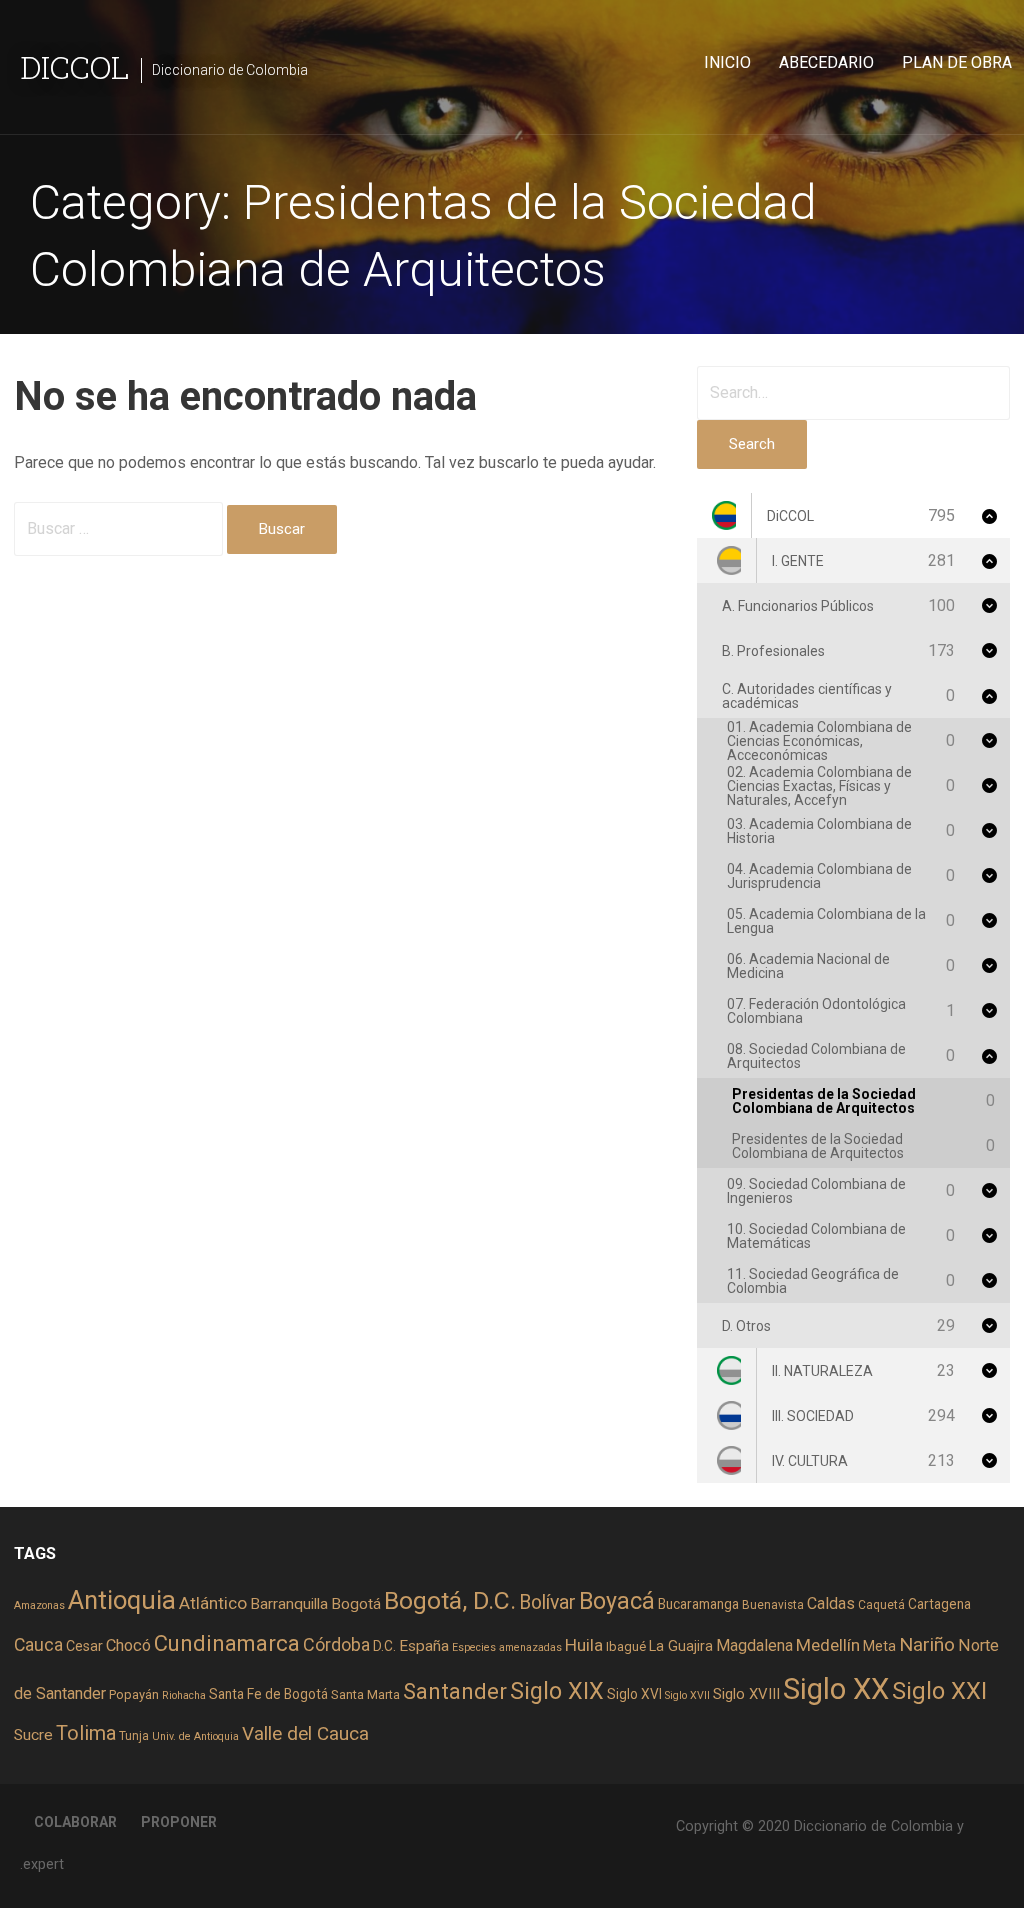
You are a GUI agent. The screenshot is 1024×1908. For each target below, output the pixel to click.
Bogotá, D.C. (450, 1600)
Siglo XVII (687, 1695)
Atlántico (213, 1603)
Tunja (134, 1736)
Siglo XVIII (746, 1694)
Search (752, 444)
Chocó (128, 1645)
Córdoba (336, 1644)
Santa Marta (365, 1694)
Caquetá (881, 1605)
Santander (455, 1691)
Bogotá (356, 1604)
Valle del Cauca (305, 1733)
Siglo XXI (939, 1691)
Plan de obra (957, 62)
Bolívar (547, 1602)
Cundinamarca (227, 1643)
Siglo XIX (557, 1691)
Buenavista (773, 1605)
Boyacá (617, 1601)
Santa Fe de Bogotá (268, 1694)
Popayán (134, 1694)
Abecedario (826, 62)
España (424, 1646)
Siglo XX (836, 1689)
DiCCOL (74, 66)
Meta (879, 1646)
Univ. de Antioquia (195, 1736)
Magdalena (754, 1645)
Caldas (831, 1603)
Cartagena (939, 1604)
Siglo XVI (634, 1694)
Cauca (38, 1645)
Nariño (927, 1644)
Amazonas (39, 1605)
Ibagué (626, 1646)
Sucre (33, 1735)
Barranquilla (289, 1604)
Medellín (828, 1645)
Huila (584, 1645)
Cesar (84, 1646)
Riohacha (184, 1695)
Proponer (179, 1822)
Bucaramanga (698, 1604)
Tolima (86, 1733)
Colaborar (75, 1822)
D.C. (384, 1646)
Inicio (727, 62)
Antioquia (122, 1600)
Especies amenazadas (507, 1647)
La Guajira (681, 1646)
